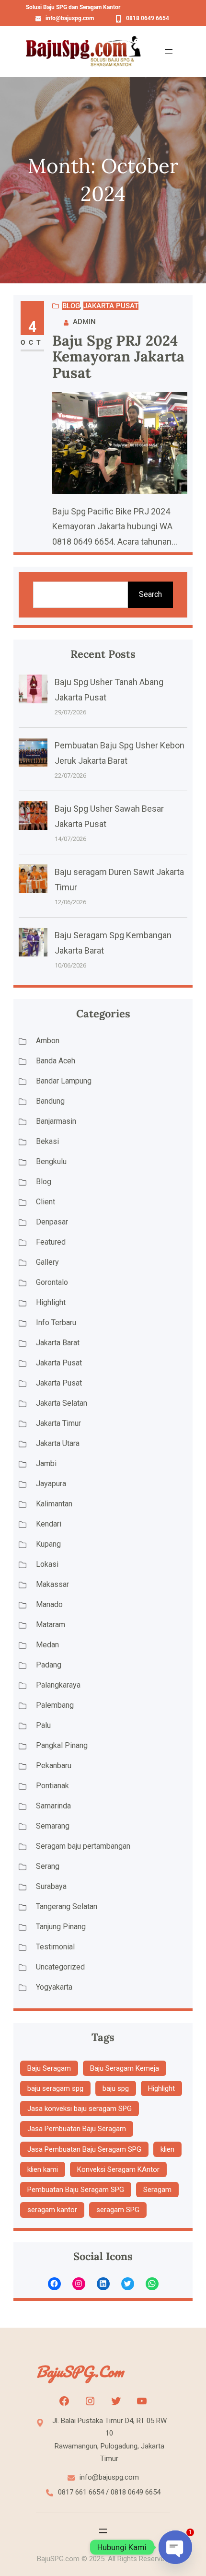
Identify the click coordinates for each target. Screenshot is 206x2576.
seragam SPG (118, 2210)
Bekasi (47, 1141)
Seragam (157, 2190)
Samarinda (53, 1806)
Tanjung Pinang (61, 1927)
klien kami (43, 2169)
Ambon (48, 1041)
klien (167, 2149)
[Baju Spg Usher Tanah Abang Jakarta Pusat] (33, 691)
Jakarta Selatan (62, 1403)
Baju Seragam (49, 2068)
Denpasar (52, 1222)
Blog (71, 306)
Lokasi (47, 1564)
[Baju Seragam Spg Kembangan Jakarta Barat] (33, 944)
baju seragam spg (55, 2088)
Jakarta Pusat (111, 306)
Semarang (53, 1826)
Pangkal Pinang (62, 1745)
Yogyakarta (54, 1987)
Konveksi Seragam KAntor (118, 2169)
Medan (47, 1645)
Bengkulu (51, 1161)
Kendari (49, 1524)
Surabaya (51, 1886)
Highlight (51, 1302)
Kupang (48, 1544)
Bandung (50, 1101)
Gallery (47, 1262)
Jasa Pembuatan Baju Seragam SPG (84, 2149)
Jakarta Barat (58, 1343)
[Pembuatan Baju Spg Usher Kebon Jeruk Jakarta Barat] (33, 755)
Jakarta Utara (58, 1443)
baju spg (116, 2088)
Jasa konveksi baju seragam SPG (80, 2109)
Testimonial (55, 1947)
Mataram (51, 1625)
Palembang (55, 1705)
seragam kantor (52, 2210)
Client (46, 1202)
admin (84, 322)
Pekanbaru (54, 1766)
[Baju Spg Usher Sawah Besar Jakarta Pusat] (33, 818)
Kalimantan (54, 1504)
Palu (43, 1725)
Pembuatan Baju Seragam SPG (76, 2190)
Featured (51, 1242)
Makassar (52, 1584)
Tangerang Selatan (67, 1906)
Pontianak (52, 1786)
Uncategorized (60, 1967)
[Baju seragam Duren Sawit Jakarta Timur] (33, 881)
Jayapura (51, 1484)
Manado (49, 1604)
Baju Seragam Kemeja (125, 2068)
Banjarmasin (56, 1121)
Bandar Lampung (64, 1081)
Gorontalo (52, 1282)
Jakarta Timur (58, 1423)
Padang (49, 1665)
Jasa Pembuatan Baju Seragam (77, 2129)
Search (150, 594)
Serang (48, 1866)
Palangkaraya (58, 1685)
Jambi (46, 1463)
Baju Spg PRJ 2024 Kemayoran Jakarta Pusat (118, 357)
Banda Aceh (56, 1061)
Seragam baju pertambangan (83, 1846)
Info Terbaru (56, 1323)
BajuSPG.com (80, 2372)
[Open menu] (169, 51)
